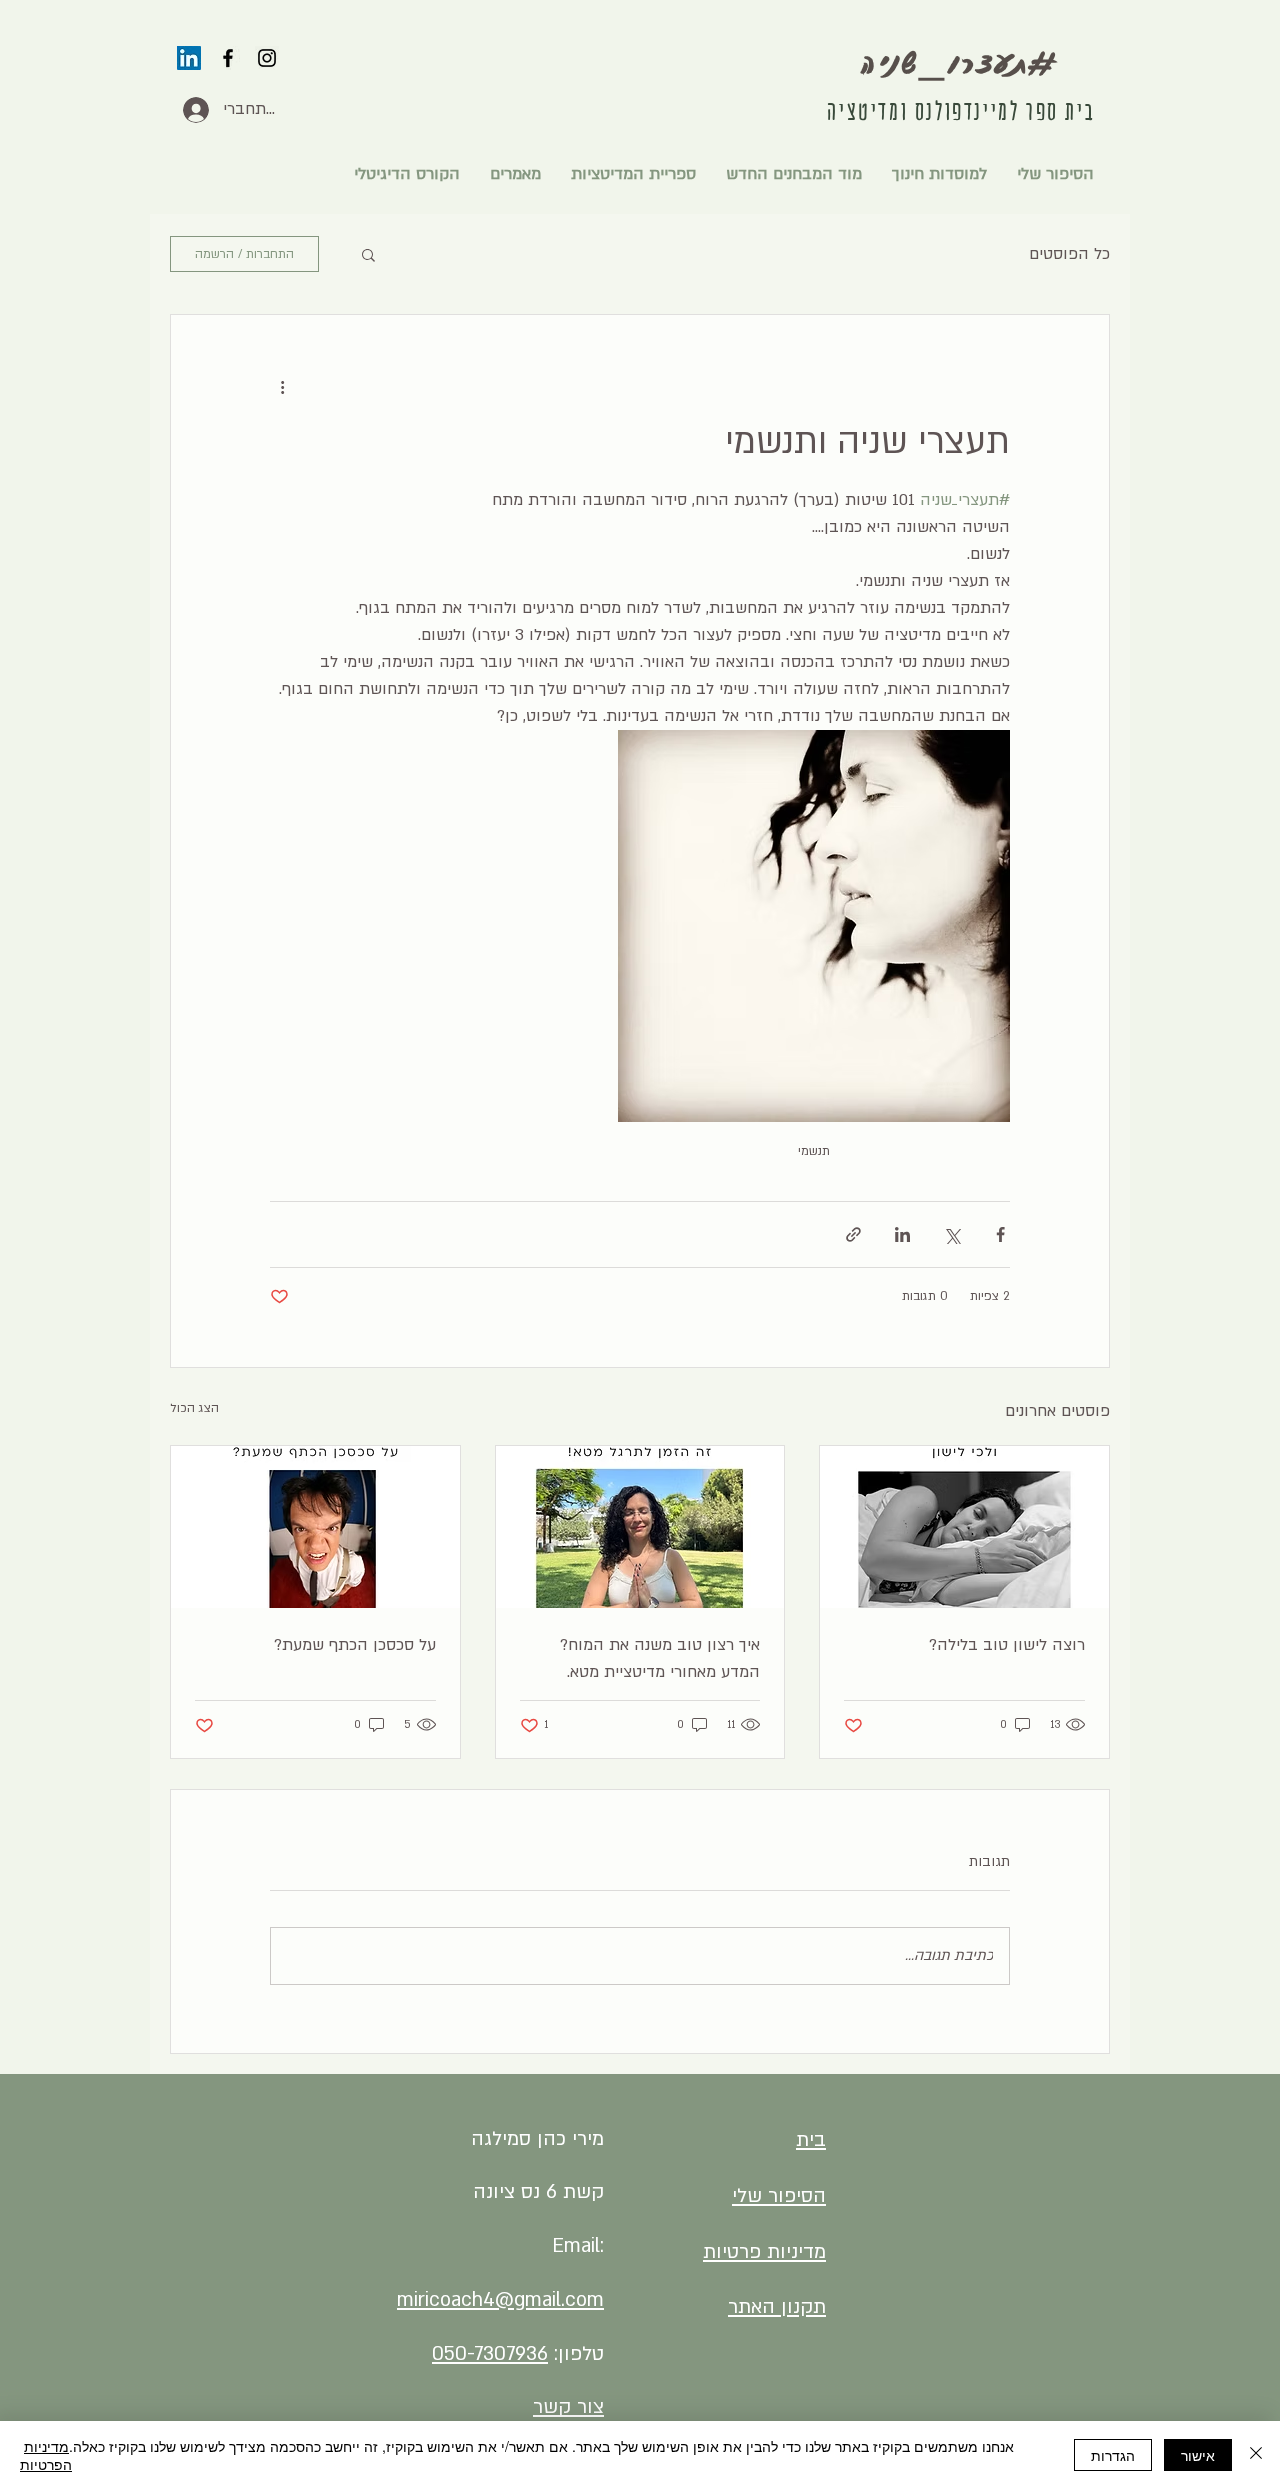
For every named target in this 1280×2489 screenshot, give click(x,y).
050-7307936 (490, 2354)
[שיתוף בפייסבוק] (1000, 1234)
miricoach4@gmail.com (500, 2300)
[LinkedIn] (189, 58)
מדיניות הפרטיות (46, 2455)
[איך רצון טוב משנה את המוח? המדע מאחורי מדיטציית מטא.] (640, 1527)
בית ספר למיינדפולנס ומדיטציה (961, 111)
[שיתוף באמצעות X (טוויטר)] (951, 1234)
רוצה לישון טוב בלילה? (1007, 1645)
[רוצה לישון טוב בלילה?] (964, 1527)
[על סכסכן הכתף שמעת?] (315, 1527)
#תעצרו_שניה (961, 62)
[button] (368, 254)
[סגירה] (1256, 2455)
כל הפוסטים (1069, 254)
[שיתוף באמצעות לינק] (853, 1234)
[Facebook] (228, 58)
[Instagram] (267, 58)
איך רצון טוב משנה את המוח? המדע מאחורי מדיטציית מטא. (660, 1658)
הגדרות (1113, 2455)
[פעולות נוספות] (282, 387)
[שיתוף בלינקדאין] (902, 1234)
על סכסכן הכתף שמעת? (355, 1645)
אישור (1198, 2455)
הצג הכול (194, 1408)
